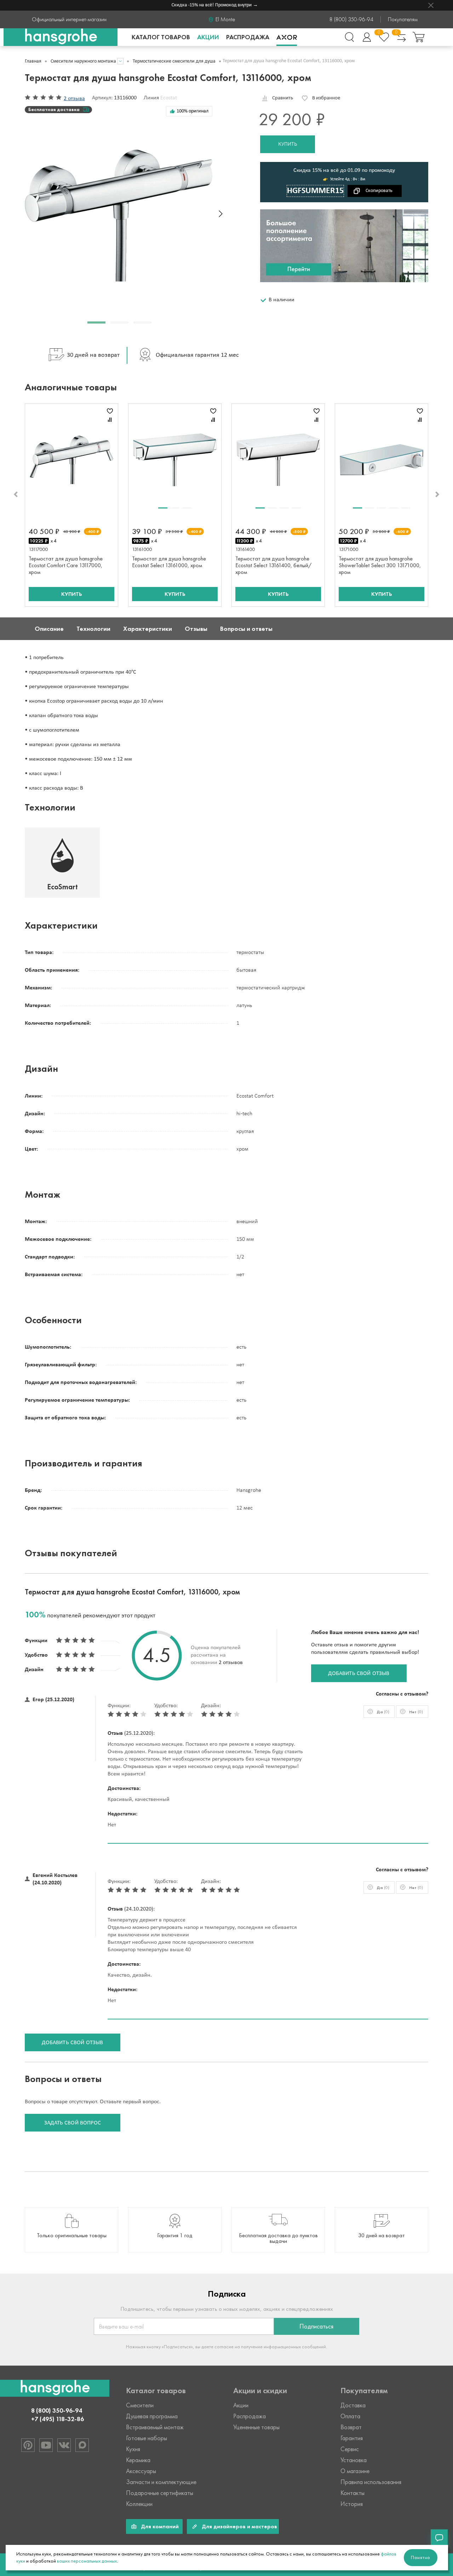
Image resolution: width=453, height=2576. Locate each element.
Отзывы (196, 629)
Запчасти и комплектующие (161, 2482)
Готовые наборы (147, 2438)
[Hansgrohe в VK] (64, 2445)
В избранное (326, 98)
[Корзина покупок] (419, 37)
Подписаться (316, 2326)
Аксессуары (141, 2471)
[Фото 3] (187, 508)
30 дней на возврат (93, 355)
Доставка (353, 2405)
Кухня (133, 2449)
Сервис (350, 2449)
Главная (33, 61)
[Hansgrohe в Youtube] (46, 2445)
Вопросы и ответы (246, 629)
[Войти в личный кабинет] (367, 37)
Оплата (350, 2416)
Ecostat (169, 98)
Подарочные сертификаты (160, 2493)
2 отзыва (74, 99)
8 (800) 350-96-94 (351, 19)
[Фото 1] (163, 508)
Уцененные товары (256, 2427)
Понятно (421, 2557)
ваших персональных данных (87, 2561)
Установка (354, 2460)
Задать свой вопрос (73, 2123)
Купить (288, 144)
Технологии (93, 629)
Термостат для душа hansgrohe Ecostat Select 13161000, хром (169, 562)
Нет (416, 1712)
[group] (71, 2230)
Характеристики (148, 629)
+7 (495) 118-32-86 (58, 2419)
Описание (49, 629)
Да (383, 1712)
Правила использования (371, 2482)
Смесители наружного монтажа (83, 61)
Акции (208, 37)
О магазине (355, 2471)
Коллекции (139, 2504)
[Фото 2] (175, 508)
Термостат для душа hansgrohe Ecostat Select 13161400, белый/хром (273, 565)
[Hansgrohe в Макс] (82, 2445)
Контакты (352, 2493)
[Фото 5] (406, 508)
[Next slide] (221, 214)
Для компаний (160, 2526)
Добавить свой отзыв (359, 1674)
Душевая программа (152, 2416)
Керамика (138, 2460)
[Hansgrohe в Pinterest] (28, 2445)
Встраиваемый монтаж (155, 2427)
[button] (96, 322)
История (352, 2504)
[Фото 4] (296, 508)
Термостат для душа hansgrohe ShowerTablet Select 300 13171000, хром (380, 565)
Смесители (140, 2405)
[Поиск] (349, 37)
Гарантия (352, 2438)
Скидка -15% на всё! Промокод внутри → (199, 5)
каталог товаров (161, 37)
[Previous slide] (16, 494)
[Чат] (439, 2538)
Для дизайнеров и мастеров (239, 2526)
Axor (287, 37)
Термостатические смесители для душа (174, 61)
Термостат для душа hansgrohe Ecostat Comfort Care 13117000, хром (66, 565)
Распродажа (248, 37)
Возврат (351, 2427)
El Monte (225, 19)
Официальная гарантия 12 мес (197, 355)
